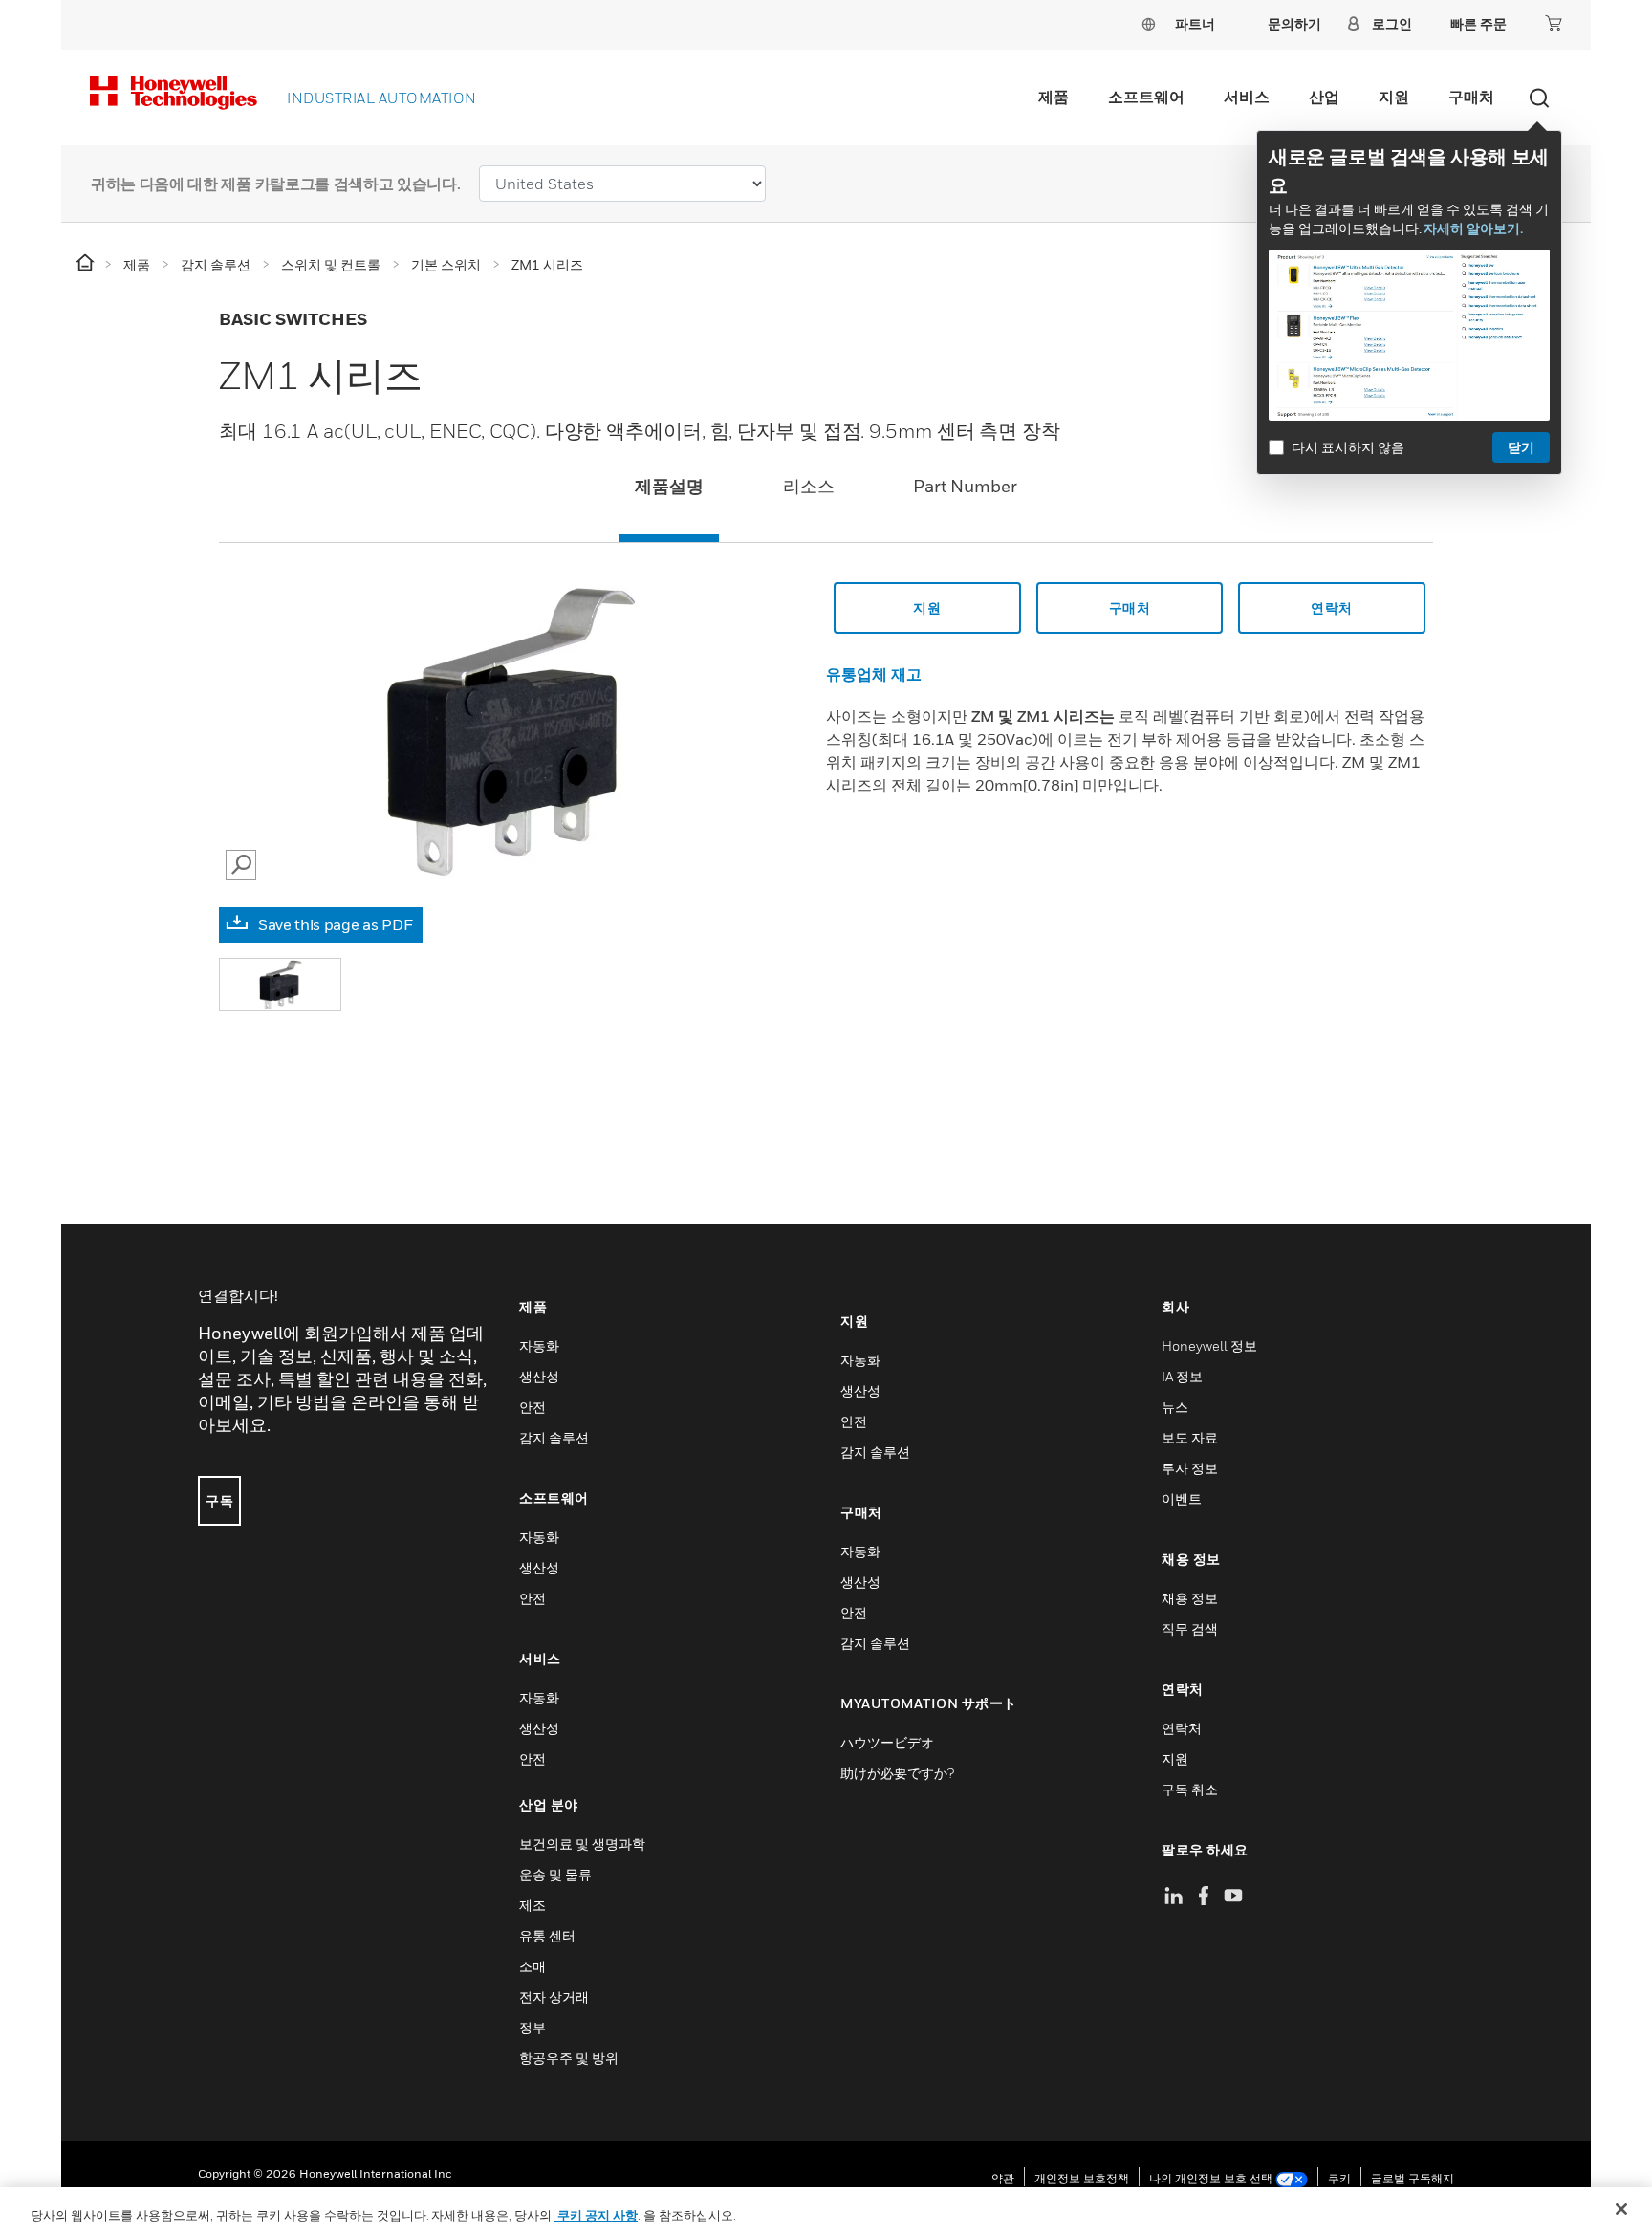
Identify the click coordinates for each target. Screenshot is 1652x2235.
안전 (533, 1407)
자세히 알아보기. (1473, 228)
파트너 (1195, 23)
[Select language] (1148, 23)
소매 (533, 1966)
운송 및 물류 (555, 1874)
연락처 (1332, 608)
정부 (533, 2027)
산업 (1324, 97)
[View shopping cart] (1554, 23)
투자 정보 (1190, 1468)
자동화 (539, 1345)
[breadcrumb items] (87, 263)
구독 (219, 1500)
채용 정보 (1190, 1598)
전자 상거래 (554, 1996)
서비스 (1247, 97)
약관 (1003, 2178)
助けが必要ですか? (897, 1773)
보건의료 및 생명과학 (582, 1844)
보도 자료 (1190, 1437)
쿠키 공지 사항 (596, 2215)
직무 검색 (1190, 1628)
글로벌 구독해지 (1413, 2178)
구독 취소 (1190, 1789)
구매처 (1471, 97)
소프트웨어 (1146, 97)
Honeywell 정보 (1209, 1345)
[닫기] (1621, 2209)
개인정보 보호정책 (1082, 2178)
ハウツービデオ (887, 1742)
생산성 (539, 1376)
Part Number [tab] (965, 486)
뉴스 (1175, 1407)
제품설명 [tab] (669, 486)
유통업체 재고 (874, 674)
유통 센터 (547, 1935)
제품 (1054, 97)
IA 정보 (1182, 1376)
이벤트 (1182, 1498)
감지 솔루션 (554, 1437)
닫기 (1521, 447)
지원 (1394, 97)
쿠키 (1339, 2178)
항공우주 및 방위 (569, 2058)
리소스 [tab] (809, 486)
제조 (533, 1905)
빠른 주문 (1478, 23)
